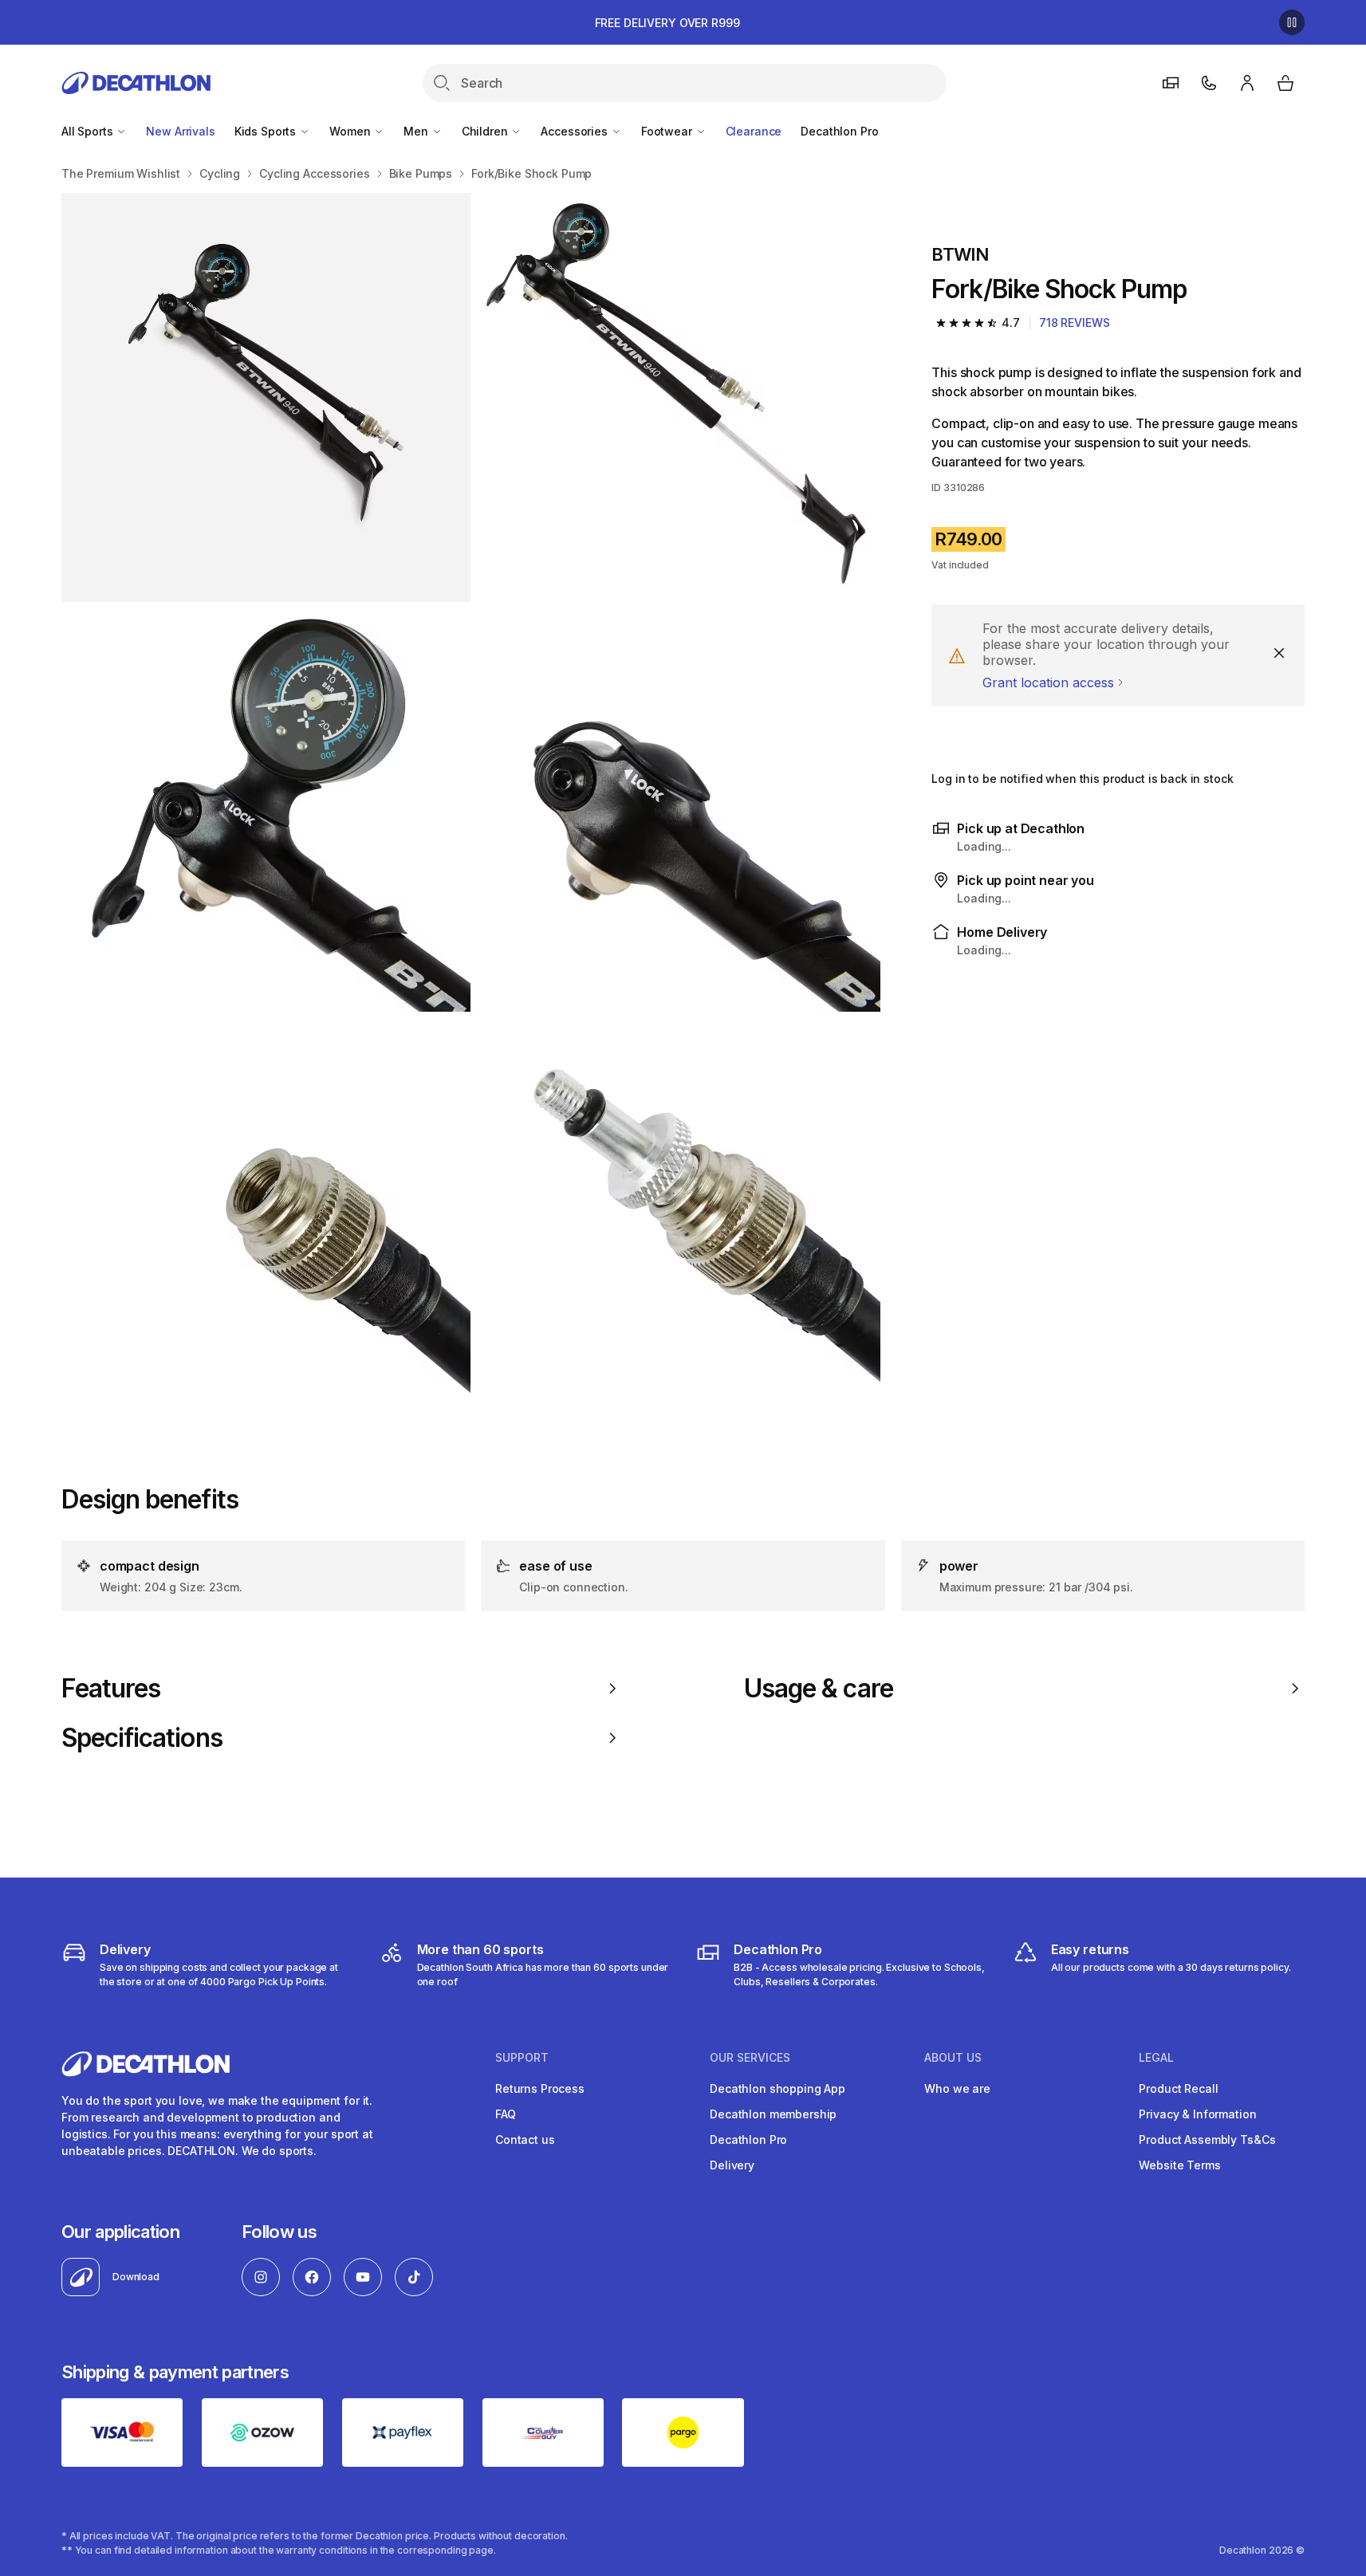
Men (417, 131)
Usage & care (819, 1689)
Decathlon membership (773, 2114)
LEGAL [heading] (1156, 2058)
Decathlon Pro (839, 131)
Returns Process (540, 2088)
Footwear (668, 131)
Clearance (754, 131)
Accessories (575, 131)
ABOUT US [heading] (953, 2058)
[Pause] (1292, 22)
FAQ (506, 2114)
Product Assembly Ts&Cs (1207, 2139)
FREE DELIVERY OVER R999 (667, 23)
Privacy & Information (1197, 2114)
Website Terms (1179, 2165)
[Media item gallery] (471, 808)
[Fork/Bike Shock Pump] (266, 397)
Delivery (732, 2165)
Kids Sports (267, 131)
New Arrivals (180, 131)
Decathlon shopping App (777, 2088)
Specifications (142, 1738)
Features (111, 1689)
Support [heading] (522, 2058)
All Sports (89, 131)
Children (486, 131)
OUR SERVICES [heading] (750, 2058)
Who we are (957, 2088)
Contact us (525, 2139)
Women (351, 131)
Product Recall (1178, 2088)
